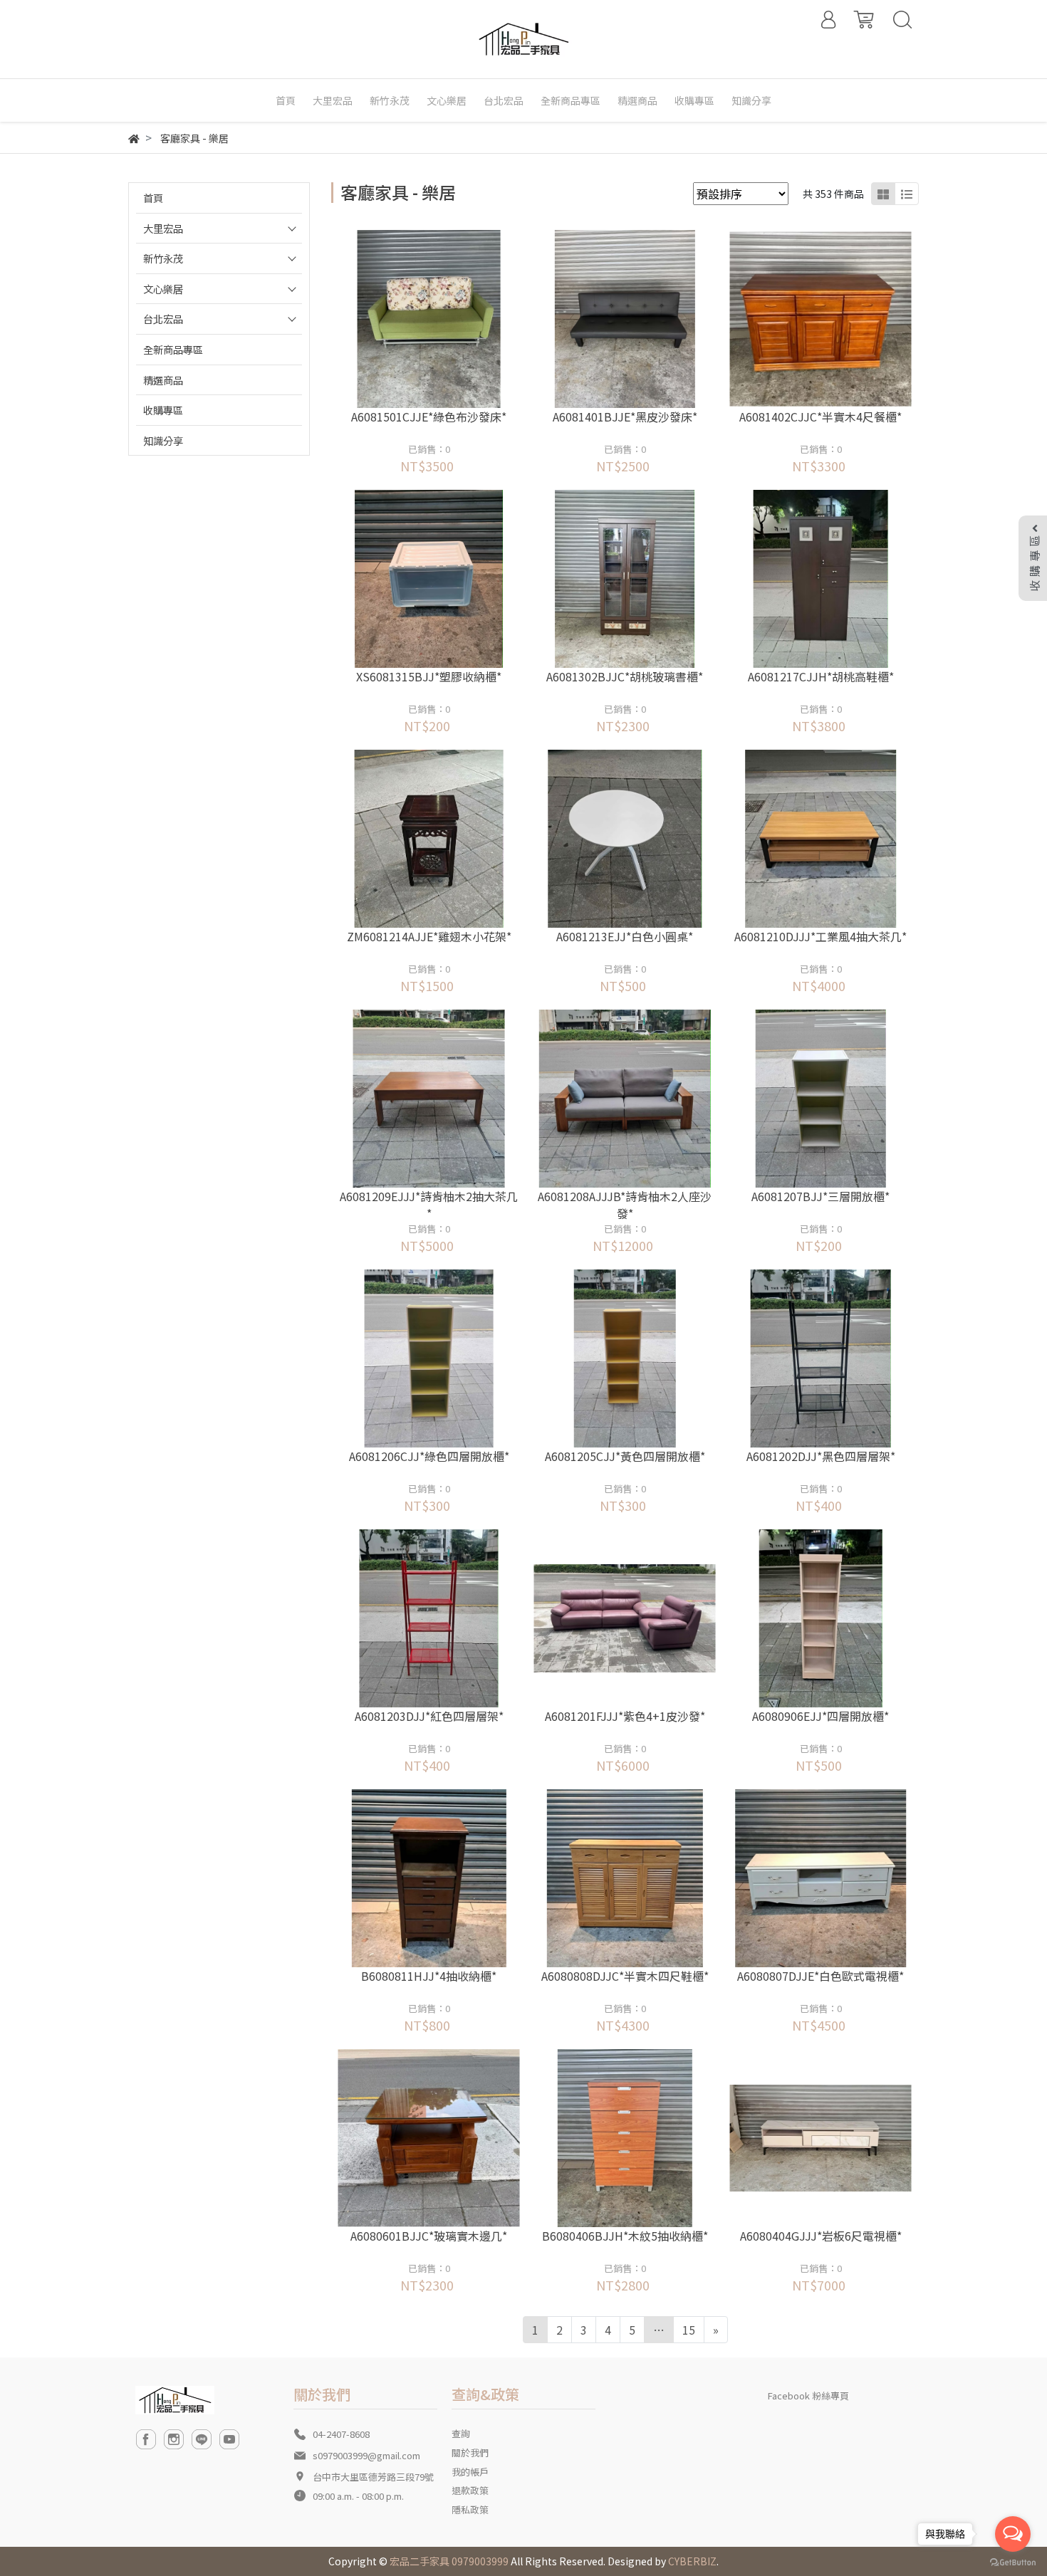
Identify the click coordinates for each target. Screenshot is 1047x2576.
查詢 (461, 2433)
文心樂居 (163, 289)
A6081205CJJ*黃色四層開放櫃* (625, 1456)
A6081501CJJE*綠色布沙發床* (429, 417)
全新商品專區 (173, 349)
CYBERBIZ (692, 2561)
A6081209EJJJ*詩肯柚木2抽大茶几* (429, 1205)
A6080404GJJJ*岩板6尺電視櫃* (821, 2236)
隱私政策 (470, 2509)
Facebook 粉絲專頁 (808, 2396)
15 (689, 2330)
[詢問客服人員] (448, 319)
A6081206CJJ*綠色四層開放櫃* (429, 1456)
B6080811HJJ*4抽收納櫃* (429, 1976)
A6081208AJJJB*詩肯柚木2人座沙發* (625, 1205)
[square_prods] (883, 194)
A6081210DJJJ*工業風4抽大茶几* (821, 936)
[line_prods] (907, 194)
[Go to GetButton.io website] (1013, 2561)
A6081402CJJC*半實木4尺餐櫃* (821, 417)
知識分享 (163, 440)
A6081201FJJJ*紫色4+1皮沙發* (625, 1716)
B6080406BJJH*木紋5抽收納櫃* (625, 2236)
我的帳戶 (470, 2472)
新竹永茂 (163, 258)
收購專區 (163, 410)
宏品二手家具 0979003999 (449, 2561)
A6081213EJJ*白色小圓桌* (625, 936)
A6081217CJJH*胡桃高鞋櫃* (821, 676)
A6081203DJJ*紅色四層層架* (429, 1716)
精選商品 (163, 380)
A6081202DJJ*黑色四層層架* (821, 1456)
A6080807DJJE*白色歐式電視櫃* (821, 1976)
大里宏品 (163, 228)
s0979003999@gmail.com (366, 2455)
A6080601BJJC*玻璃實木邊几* (429, 2236)
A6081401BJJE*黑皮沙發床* (625, 417)
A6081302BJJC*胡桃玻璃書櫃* (625, 676)
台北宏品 (163, 319)
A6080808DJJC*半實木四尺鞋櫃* (625, 1976)
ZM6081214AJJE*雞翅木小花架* (429, 936)
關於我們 (470, 2452)
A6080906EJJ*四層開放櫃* (821, 1716)
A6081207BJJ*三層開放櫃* (821, 1196)
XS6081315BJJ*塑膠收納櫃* (429, 676)
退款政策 (470, 2490)
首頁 (153, 198)
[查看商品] (409, 319)
